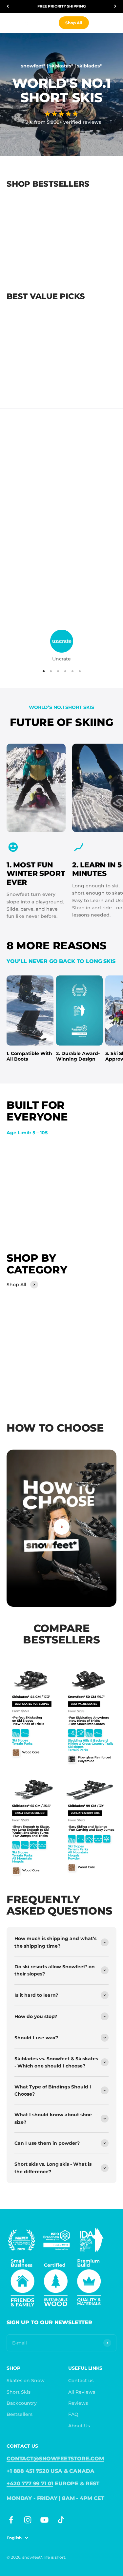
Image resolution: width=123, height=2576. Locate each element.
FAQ (73, 2414)
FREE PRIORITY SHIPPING (61, 6)
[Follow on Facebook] (11, 2520)
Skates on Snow (26, 2381)
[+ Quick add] (57, 243)
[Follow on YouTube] (44, 2520)
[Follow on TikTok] (61, 2520)
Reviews (78, 2403)
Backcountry (22, 2403)
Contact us (81, 2381)
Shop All (74, 23)
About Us (79, 2426)
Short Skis (19, 2392)
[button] (61, 114)
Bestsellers (20, 2414)
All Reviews (82, 2392)
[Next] (115, 6)
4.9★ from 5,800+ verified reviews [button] (61, 122)
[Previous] (8, 6)
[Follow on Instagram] (28, 2520)
